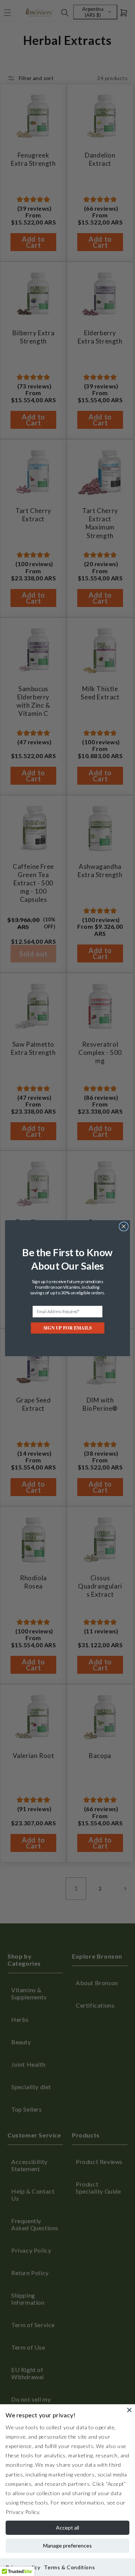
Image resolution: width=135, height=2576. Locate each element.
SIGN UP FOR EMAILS (67, 1327)
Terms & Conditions (69, 2567)
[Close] (129, 2410)
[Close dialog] (124, 1226)
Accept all (67, 2528)
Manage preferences (67, 2546)
